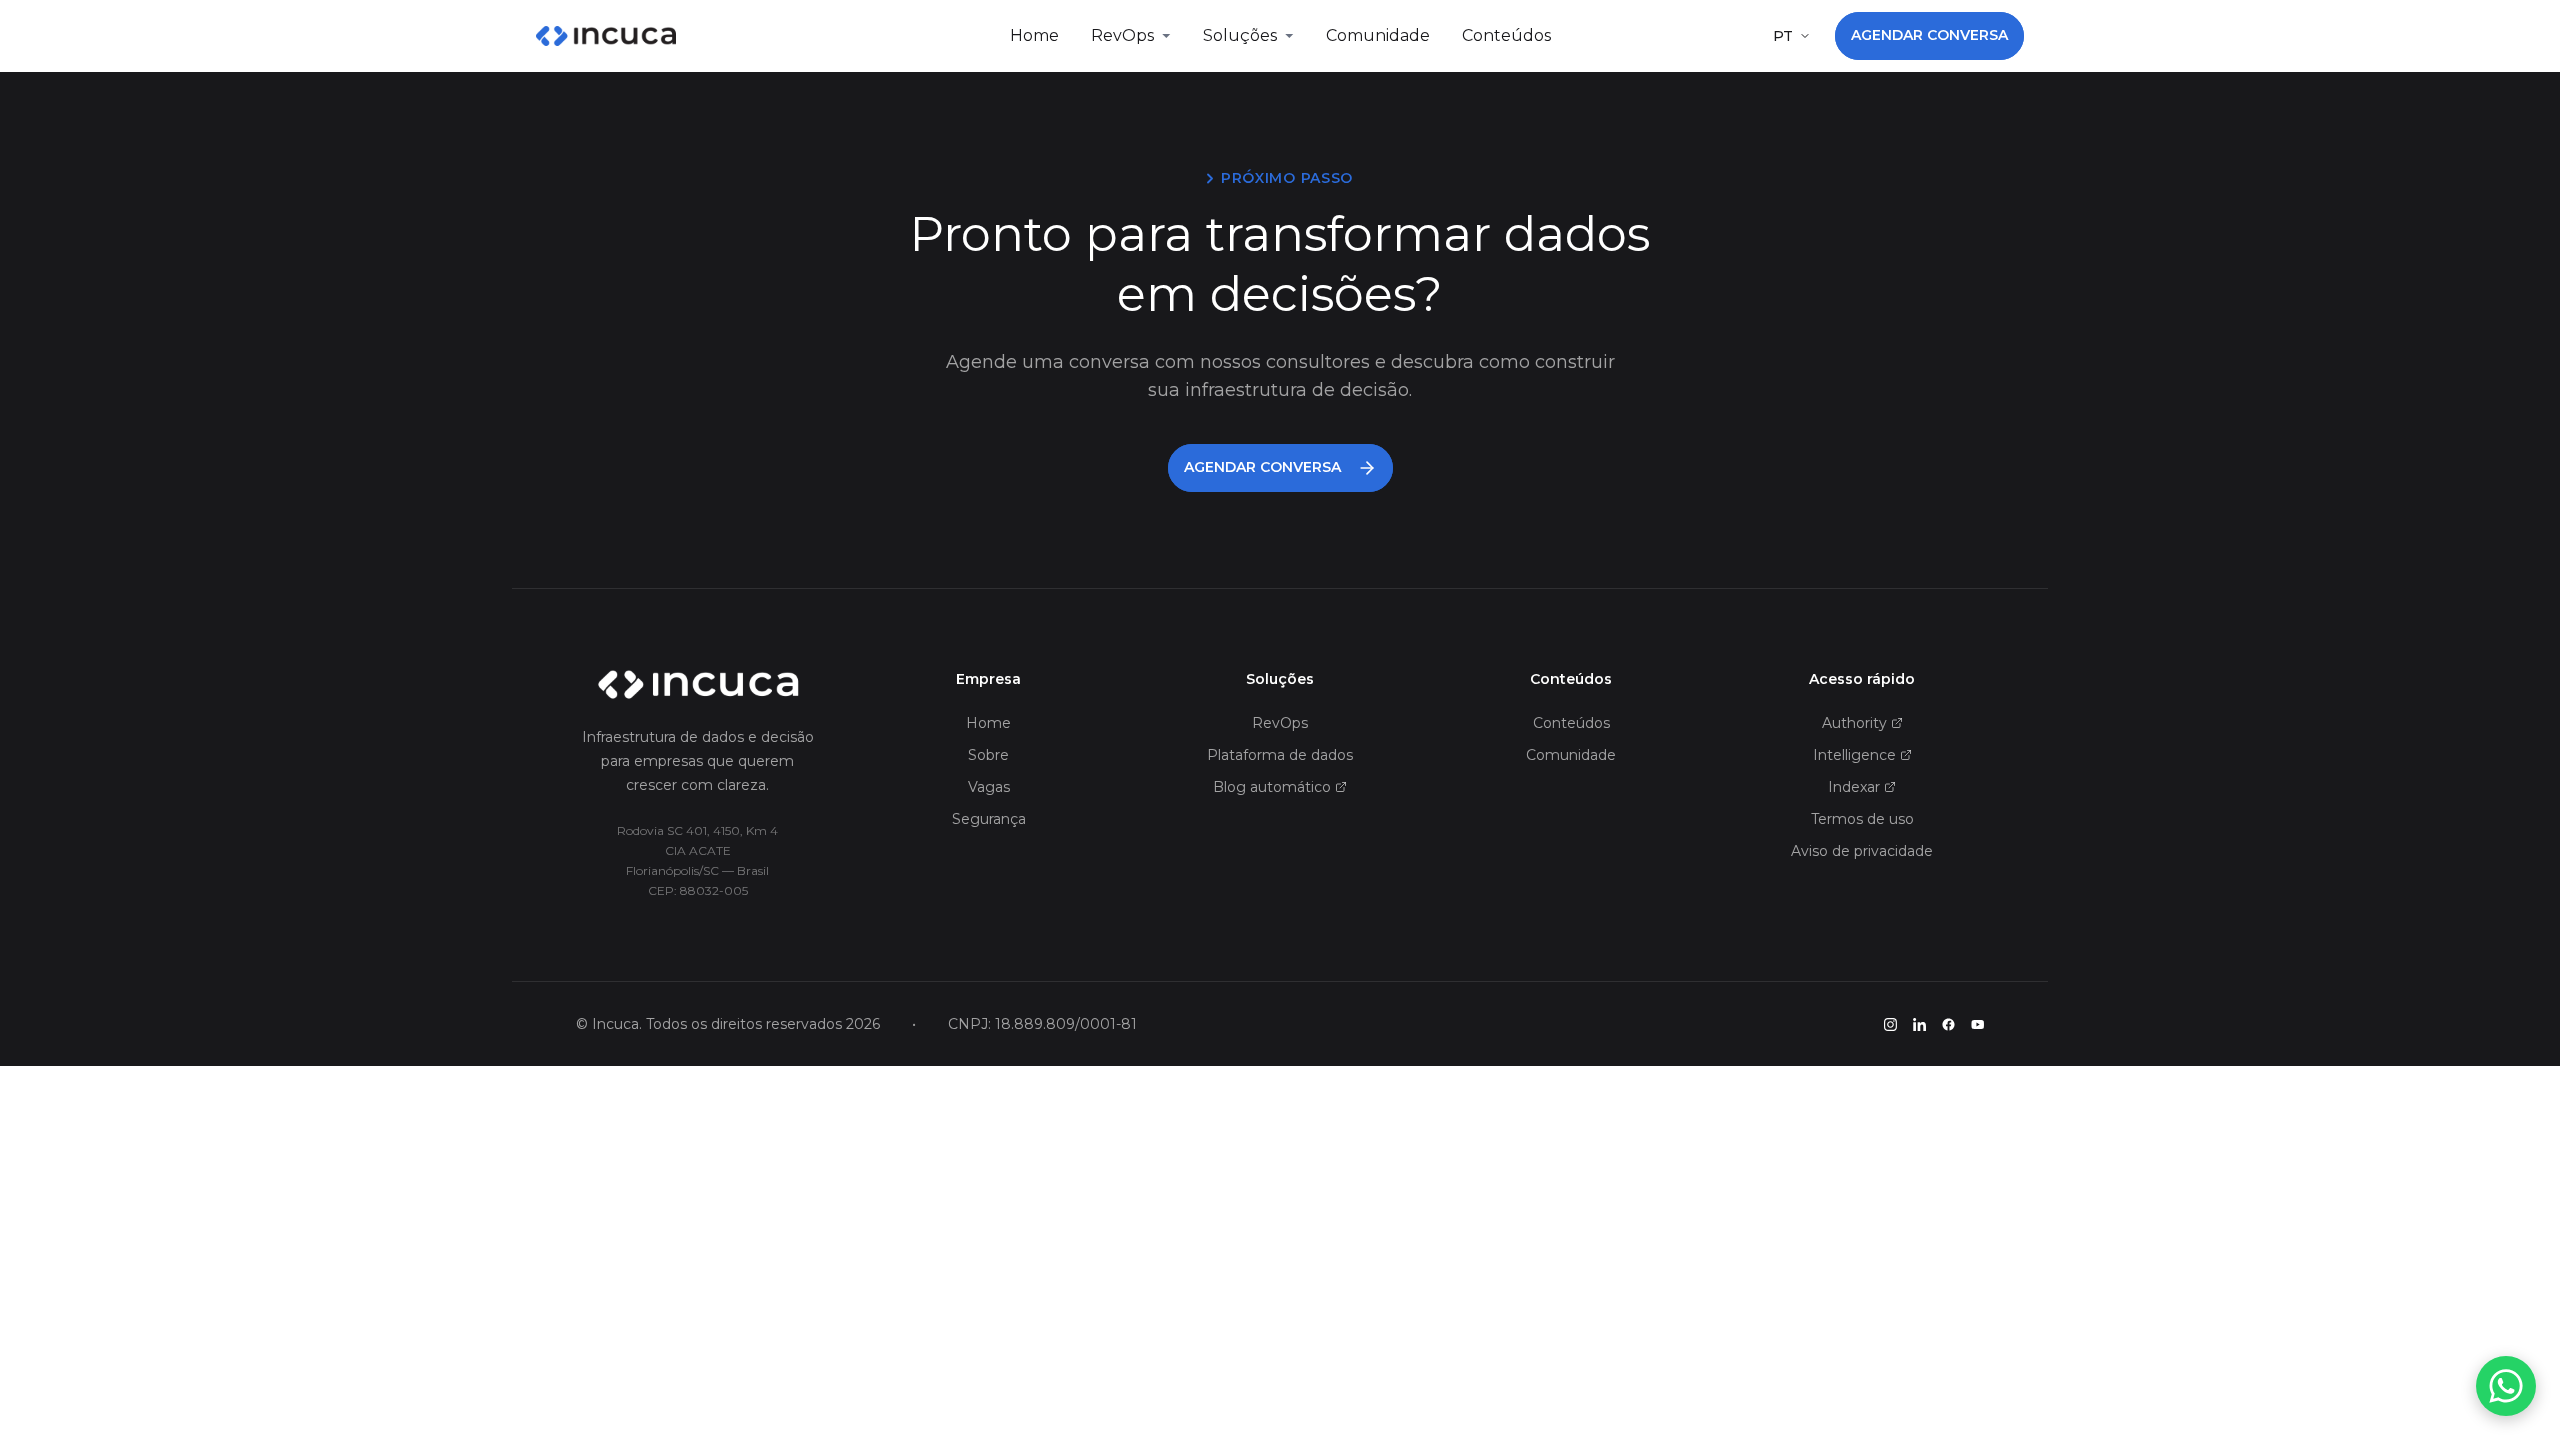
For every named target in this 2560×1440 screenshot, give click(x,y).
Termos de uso (1862, 819)
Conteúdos (1506, 35)
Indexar (1854, 787)
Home (1034, 35)
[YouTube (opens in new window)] (1977, 1024)
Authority (1854, 723)
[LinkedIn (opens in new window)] (1919, 1024)
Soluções (1240, 35)
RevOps (1122, 35)
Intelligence (1854, 755)
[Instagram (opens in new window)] (1890, 1024)
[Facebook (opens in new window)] (1948, 1024)
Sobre (988, 755)
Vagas (989, 787)
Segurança (989, 819)
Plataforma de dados (1280, 755)
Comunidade (1378, 35)
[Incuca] (606, 36)
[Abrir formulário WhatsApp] (2506, 1386)
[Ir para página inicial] (698, 685)
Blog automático (1272, 787)
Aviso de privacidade (1862, 851)
